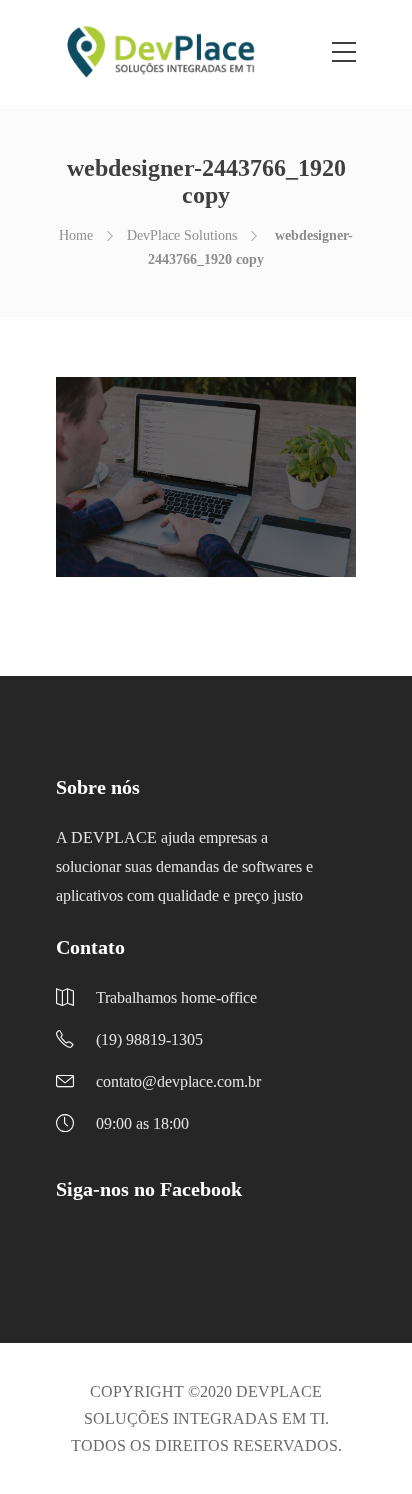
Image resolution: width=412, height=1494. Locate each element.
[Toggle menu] (344, 53)
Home (76, 235)
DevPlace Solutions (182, 235)
